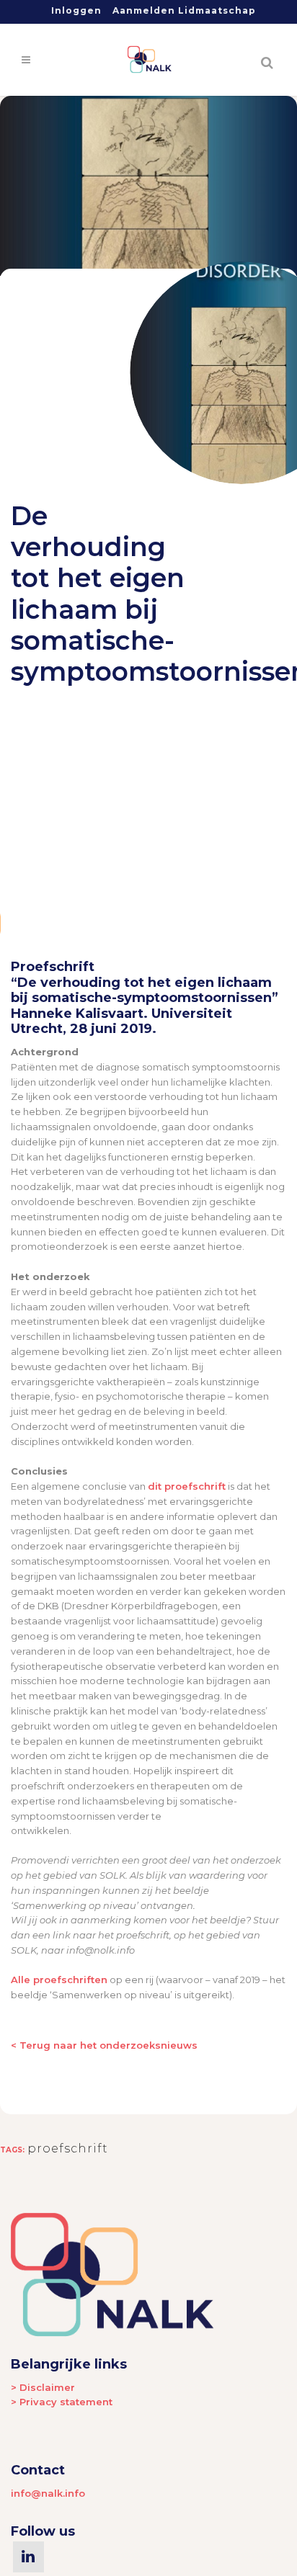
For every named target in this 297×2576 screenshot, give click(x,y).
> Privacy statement (62, 2402)
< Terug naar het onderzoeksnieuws (104, 2045)
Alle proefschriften (59, 1980)
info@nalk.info (48, 2493)
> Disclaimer (43, 2387)
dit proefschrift (187, 1486)
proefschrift (68, 2148)
